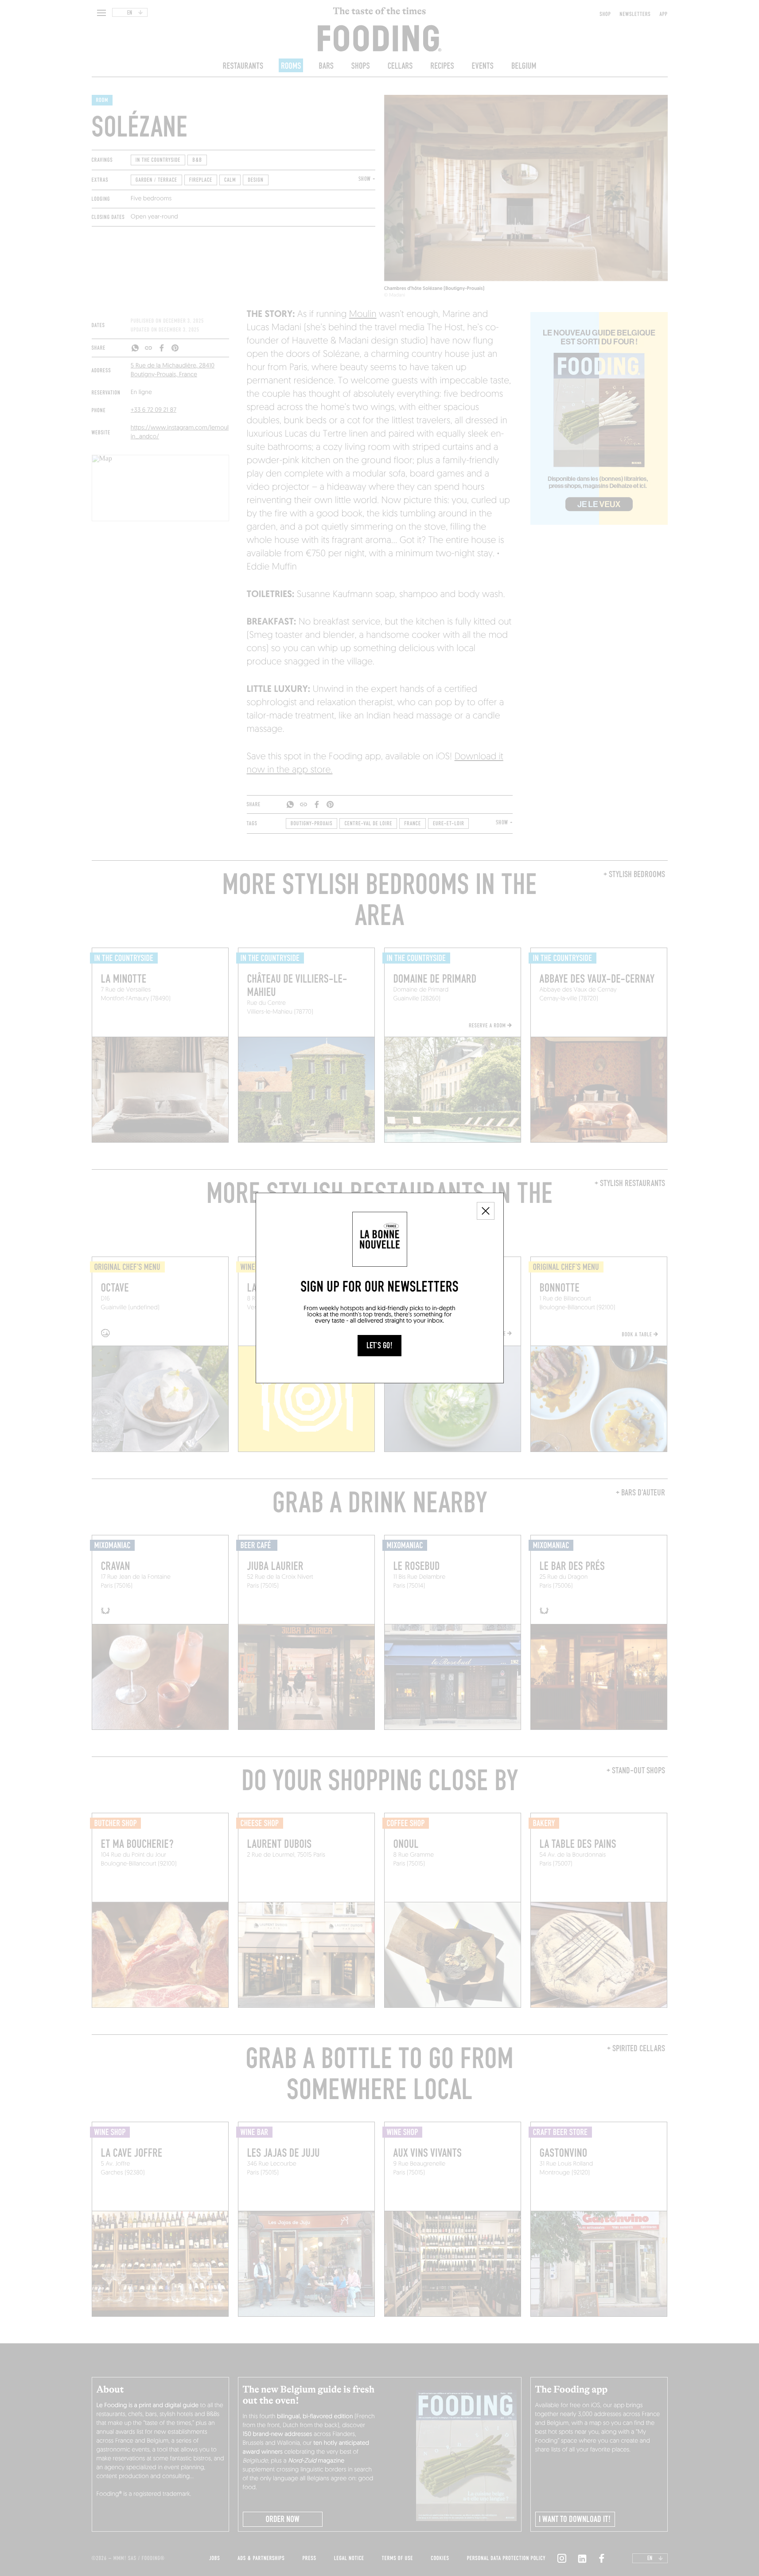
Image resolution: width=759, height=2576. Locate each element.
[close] (486, 1211)
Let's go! (379, 1346)
